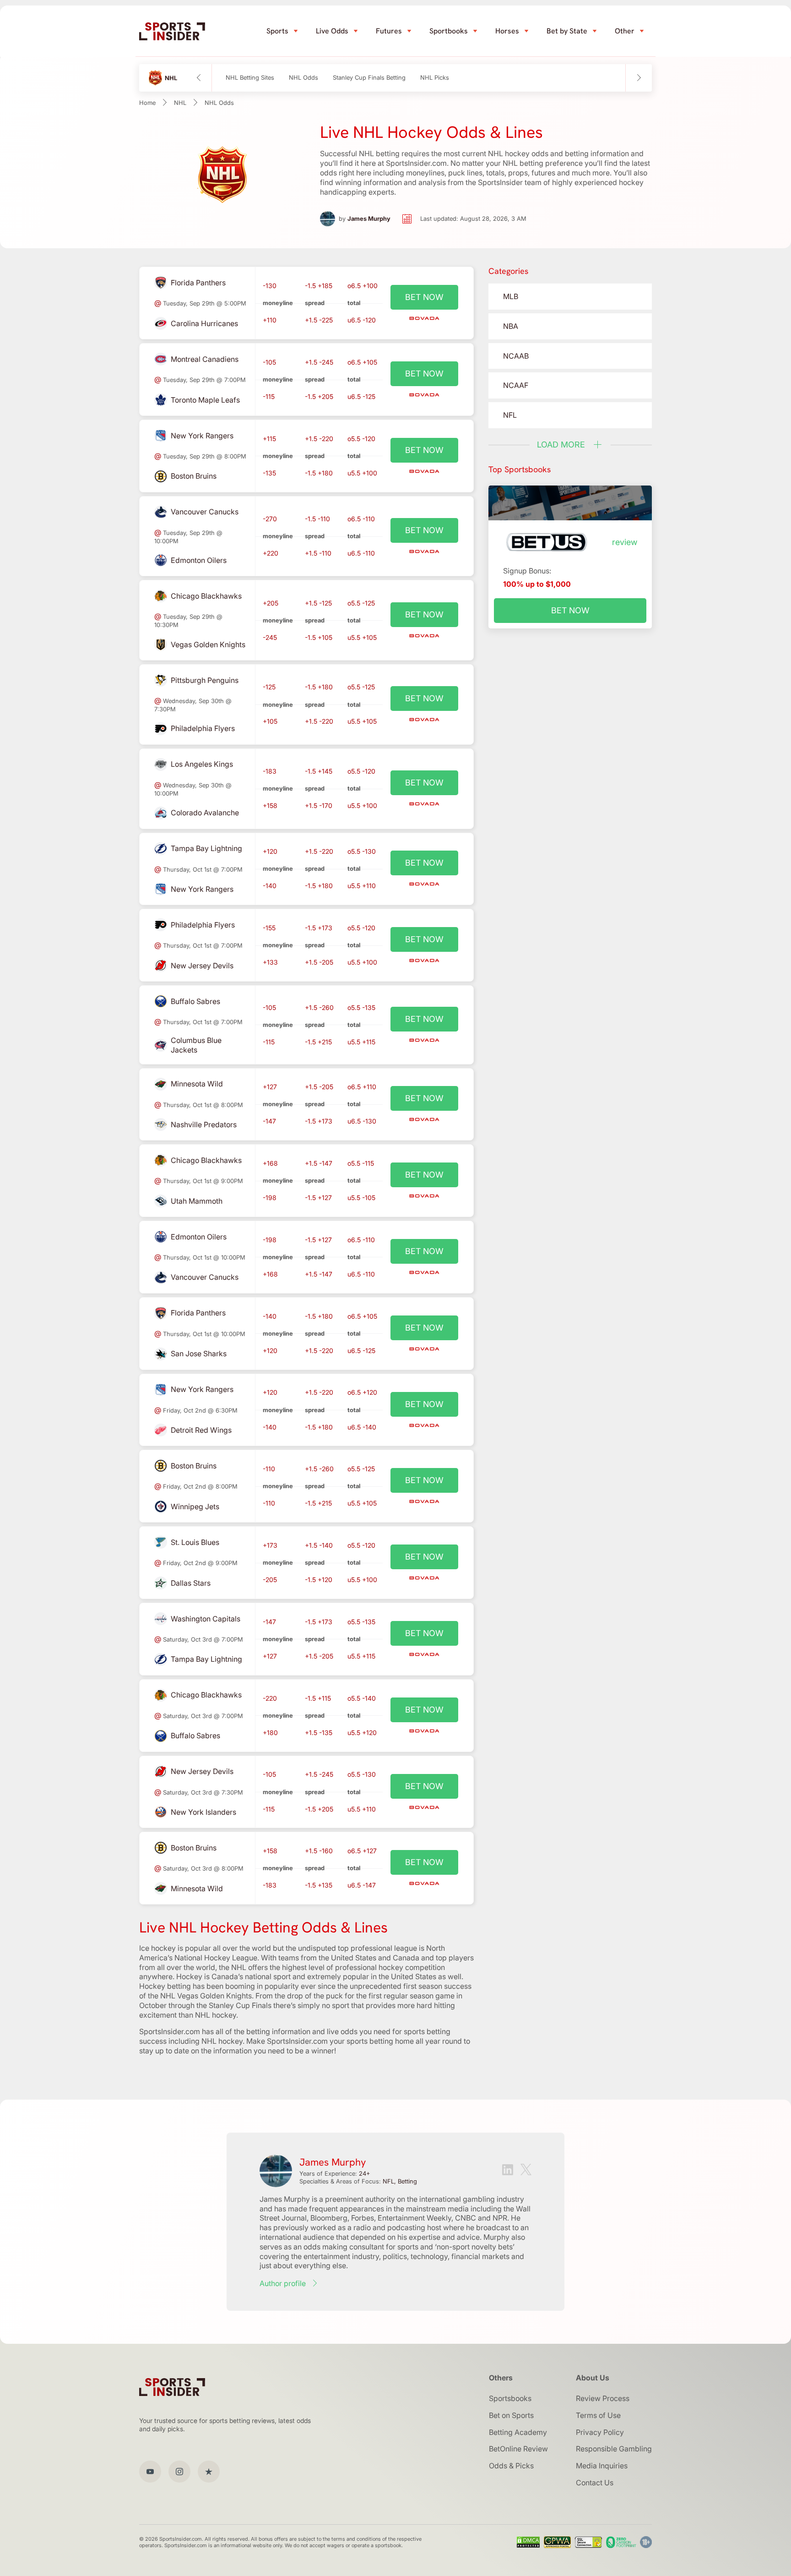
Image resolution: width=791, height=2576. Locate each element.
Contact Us (595, 2483)
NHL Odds (303, 78)
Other (625, 31)
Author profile (283, 2283)
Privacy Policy (600, 2432)
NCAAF (516, 385)
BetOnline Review (518, 2449)
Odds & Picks (511, 2466)
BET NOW (424, 297)
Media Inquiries (602, 2466)
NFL (510, 415)
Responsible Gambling (614, 2449)
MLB (511, 296)
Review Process (603, 2398)
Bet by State (567, 31)
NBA (511, 326)
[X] (526, 2171)
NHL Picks (435, 78)
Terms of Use (598, 2415)
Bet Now (570, 610)
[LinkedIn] (508, 2171)
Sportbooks (449, 31)
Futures (389, 31)
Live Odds (332, 31)
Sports (277, 31)
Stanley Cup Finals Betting (369, 78)
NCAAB (516, 356)
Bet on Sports (511, 2415)
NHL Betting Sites (250, 78)
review (625, 542)
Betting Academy (518, 2432)
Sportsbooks (510, 2398)
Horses (507, 31)
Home (147, 103)
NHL (180, 103)
